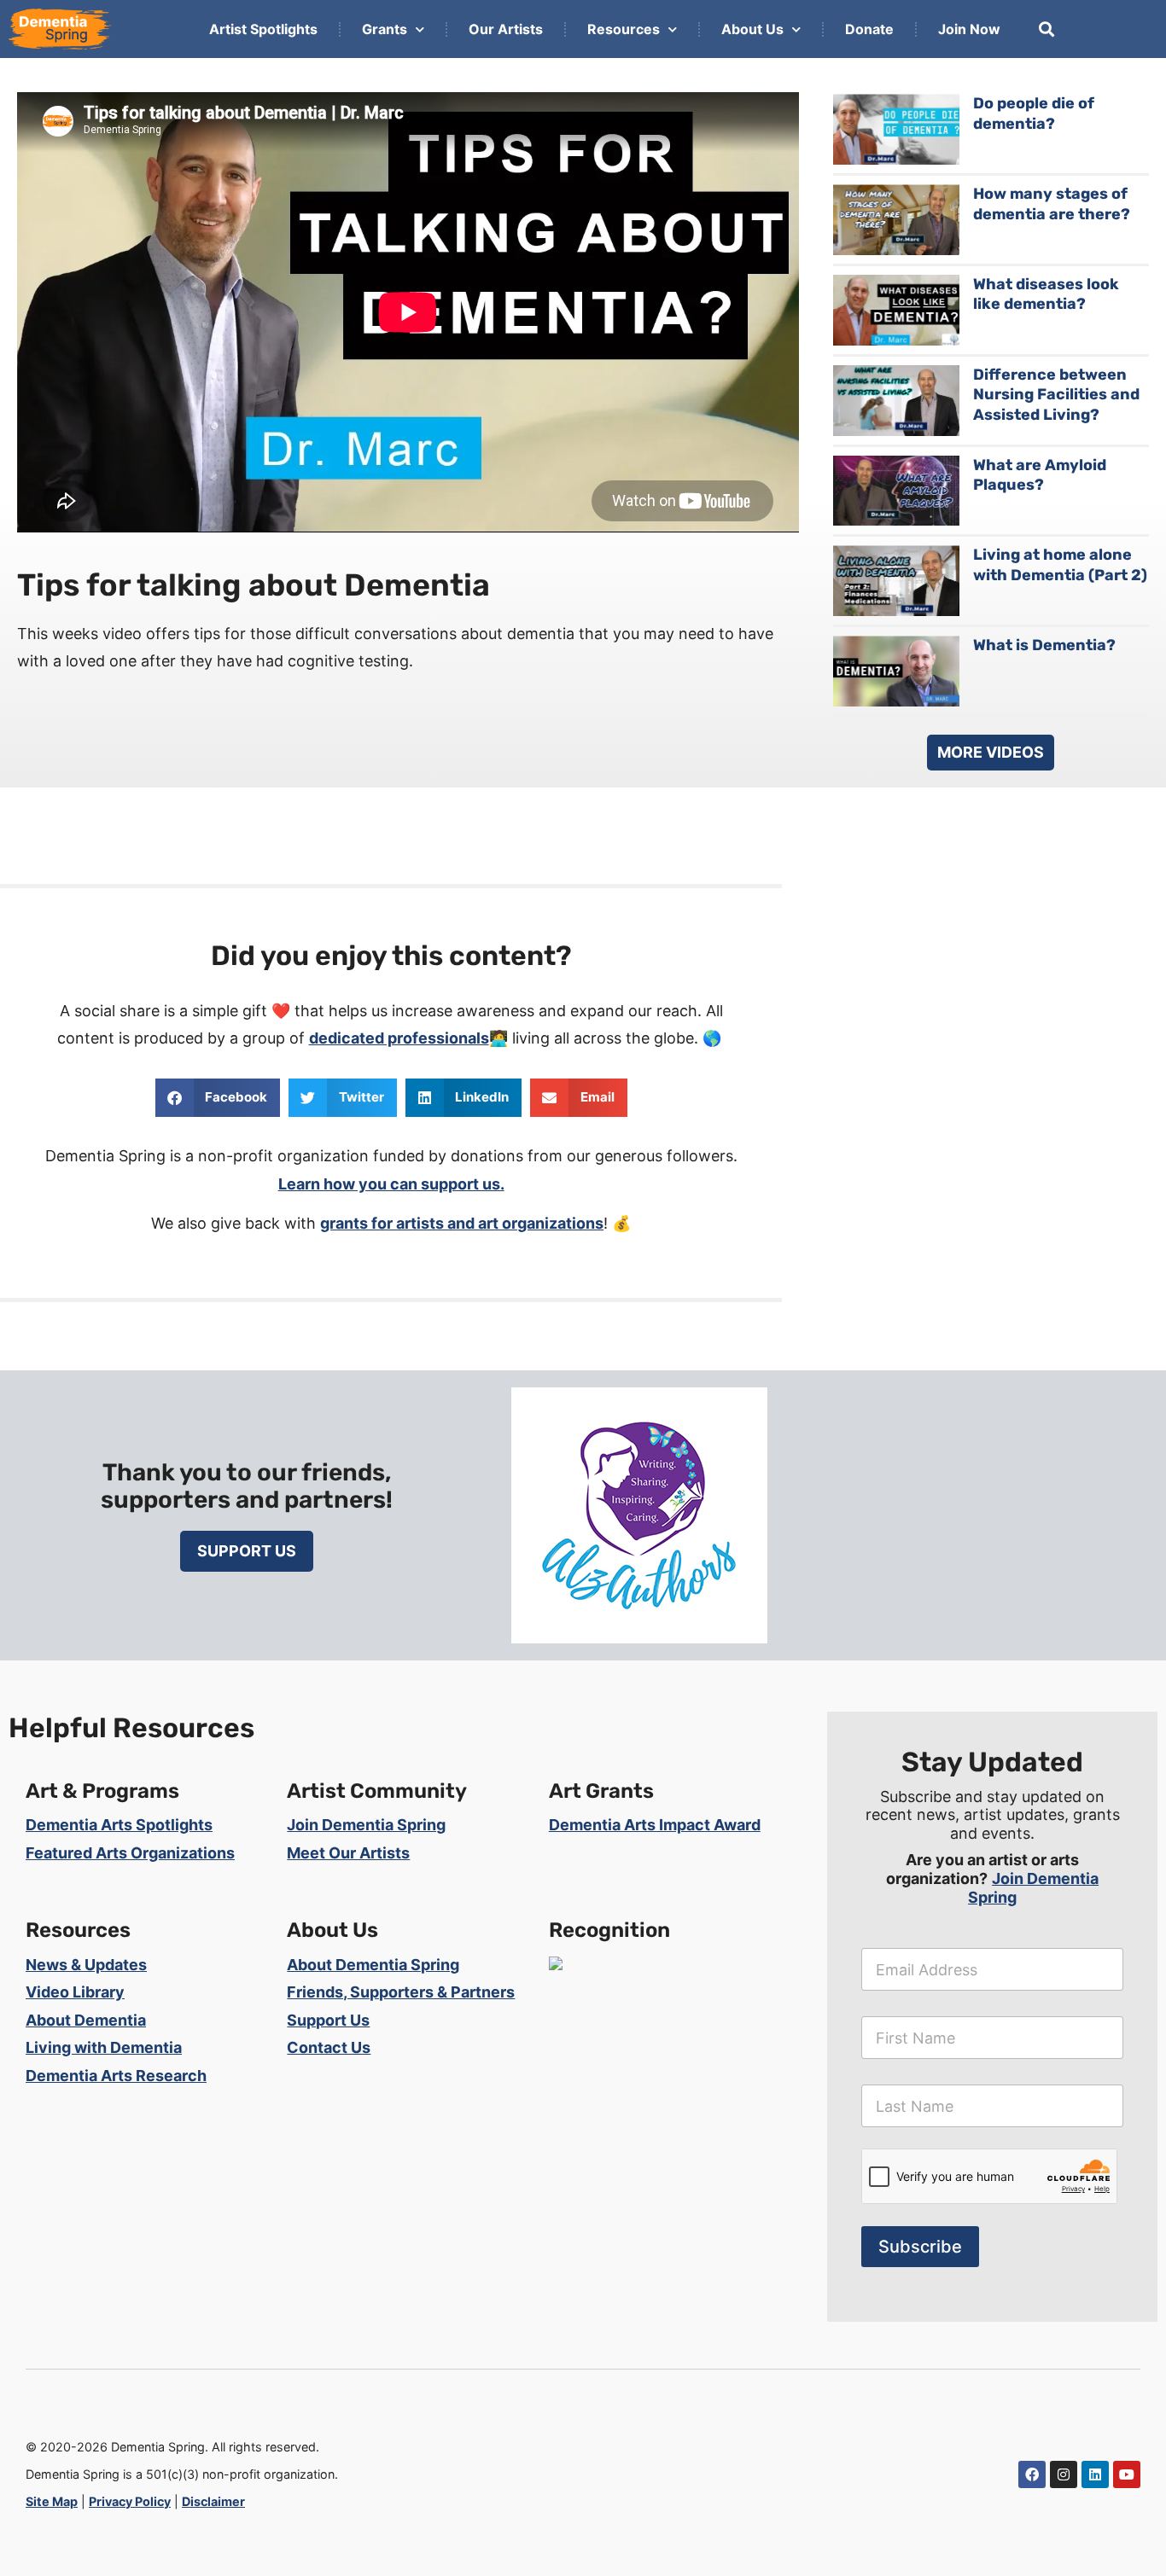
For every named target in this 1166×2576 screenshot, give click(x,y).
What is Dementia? (1044, 645)
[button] (218, 1098)
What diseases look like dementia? (1046, 294)
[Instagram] (1064, 2474)
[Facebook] (1032, 2474)
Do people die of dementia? (1034, 113)
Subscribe (920, 2247)
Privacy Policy (130, 2501)
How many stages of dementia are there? (1052, 204)
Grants (385, 29)
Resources (624, 29)
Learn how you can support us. (391, 1184)
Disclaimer (213, 2501)
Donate (869, 29)
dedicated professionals (399, 1038)
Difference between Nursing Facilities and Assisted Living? (1056, 395)
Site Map (52, 2501)
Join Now (969, 29)
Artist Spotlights (263, 29)
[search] (1046, 29)
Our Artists (506, 29)
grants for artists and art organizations (462, 1223)
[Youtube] (1127, 2474)
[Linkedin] (1095, 2474)
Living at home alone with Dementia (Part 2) (1060, 564)
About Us (752, 29)
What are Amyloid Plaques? (1040, 475)
